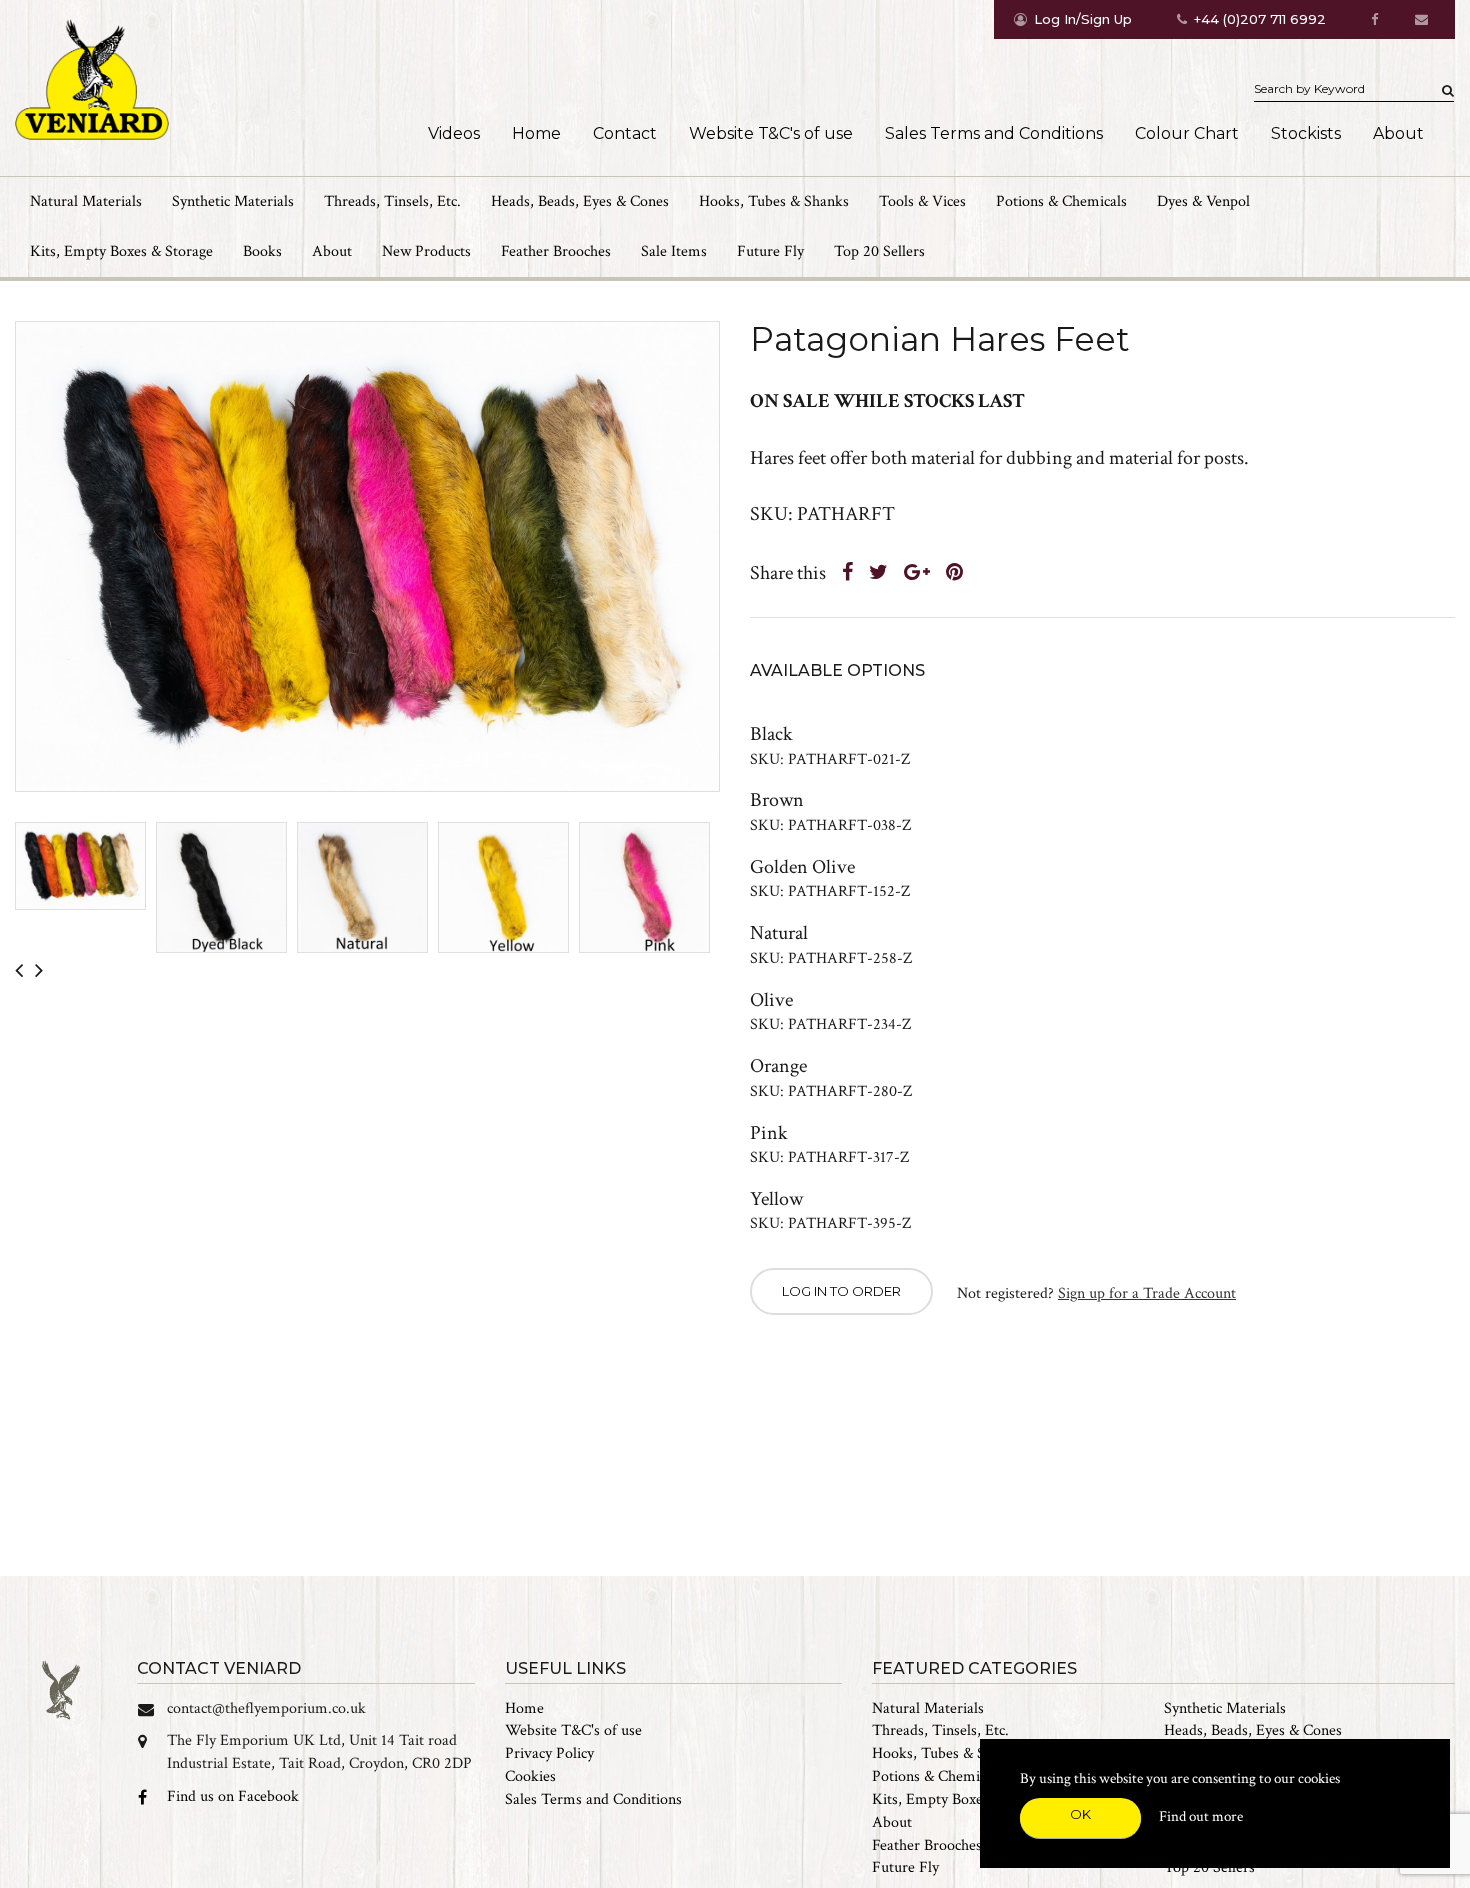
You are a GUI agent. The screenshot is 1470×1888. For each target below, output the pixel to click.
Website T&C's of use (771, 133)
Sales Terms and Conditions (994, 133)
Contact (625, 133)
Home (536, 133)
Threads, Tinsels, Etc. (940, 1730)
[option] (367, 556)
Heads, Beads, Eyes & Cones (1253, 1730)
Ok (1080, 1814)
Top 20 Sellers (879, 251)
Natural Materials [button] (86, 201)
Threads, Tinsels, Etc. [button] (392, 201)
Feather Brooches (556, 251)
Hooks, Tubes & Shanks (947, 1753)
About (1398, 133)
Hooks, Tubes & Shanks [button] (774, 201)
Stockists (1306, 133)
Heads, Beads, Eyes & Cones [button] (580, 201)
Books (262, 251)
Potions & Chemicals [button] (1061, 201)
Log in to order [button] (841, 1291)
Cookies (530, 1776)
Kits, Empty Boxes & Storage (963, 1799)
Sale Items (674, 251)
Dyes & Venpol (1203, 201)
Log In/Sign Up (1083, 19)
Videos (454, 133)
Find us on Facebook (233, 1796)
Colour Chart (1187, 133)
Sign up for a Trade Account (1147, 1293)
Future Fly (770, 251)
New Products (426, 251)
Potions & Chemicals (937, 1776)
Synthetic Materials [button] (233, 201)
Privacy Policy (549, 1753)
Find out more (1201, 1816)
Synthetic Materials (1225, 1708)
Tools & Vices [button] (922, 201)
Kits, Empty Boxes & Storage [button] (121, 251)
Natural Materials (928, 1708)
